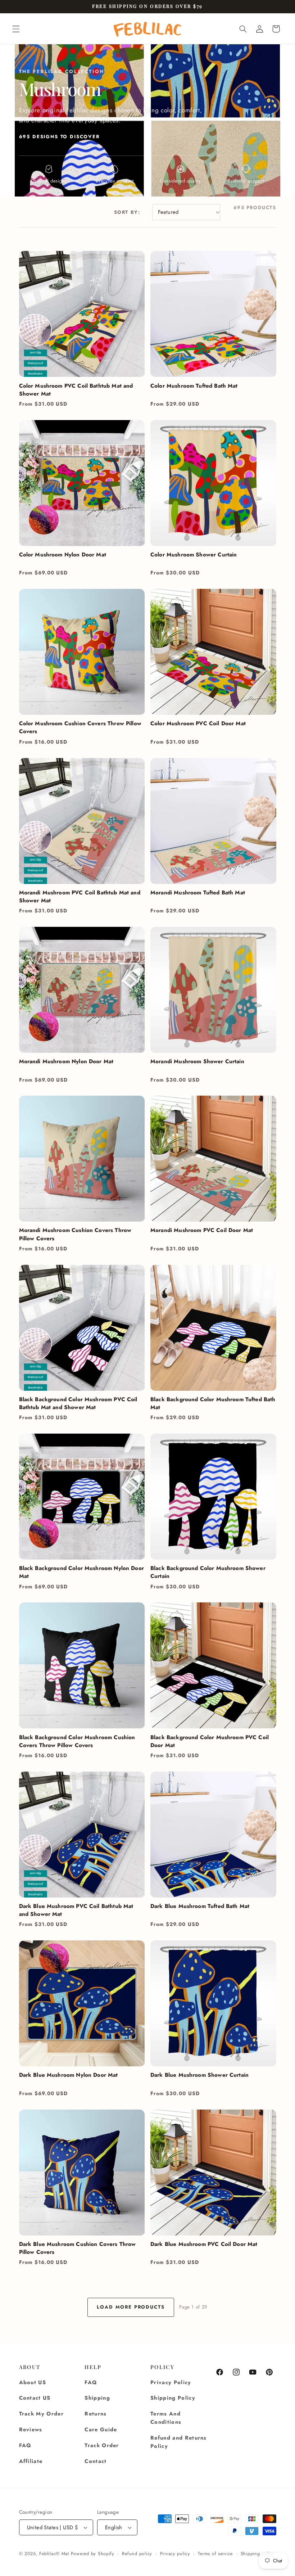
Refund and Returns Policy (179, 2442)
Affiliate (31, 2461)
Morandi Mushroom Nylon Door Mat (66, 1061)
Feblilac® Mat (54, 2554)
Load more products (131, 2307)
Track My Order (42, 2414)
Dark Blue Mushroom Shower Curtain (199, 2075)
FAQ (25, 2445)
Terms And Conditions (166, 2418)
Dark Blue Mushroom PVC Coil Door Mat (204, 2244)
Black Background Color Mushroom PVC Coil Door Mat (210, 1741)
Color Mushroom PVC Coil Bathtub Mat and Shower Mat (76, 390)
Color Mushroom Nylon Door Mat (63, 555)
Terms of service (215, 2554)
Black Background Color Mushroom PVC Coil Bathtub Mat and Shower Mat (78, 1403)
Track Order (102, 2445)
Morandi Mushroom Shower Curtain (197, 1061)
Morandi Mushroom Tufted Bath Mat (198, 893)
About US (33, 2382)
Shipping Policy (173, 2398)
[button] (16, 29)
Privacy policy (175, 2554)
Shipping (97, 2398)
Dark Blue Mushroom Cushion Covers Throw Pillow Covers (78, 2248)
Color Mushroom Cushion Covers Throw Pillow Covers (80, 727)
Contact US (35, 2398)
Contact (96, 2461)
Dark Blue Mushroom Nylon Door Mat (69, 2075)
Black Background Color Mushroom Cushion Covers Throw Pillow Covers (77, 1741)
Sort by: (127, 212)
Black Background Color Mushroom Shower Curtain (208, 1572)
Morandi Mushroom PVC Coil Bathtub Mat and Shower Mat (80, 897)
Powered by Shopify (93, 2554)
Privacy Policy (171, 2382)
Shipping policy (258, 2554)
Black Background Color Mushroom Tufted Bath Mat (213, 1403)
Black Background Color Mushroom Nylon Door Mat (81, 1572)
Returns (96, 2414)
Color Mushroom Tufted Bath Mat (194, 386)
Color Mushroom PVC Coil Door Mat (198, 723)
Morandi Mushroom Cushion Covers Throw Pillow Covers (75, 1234)
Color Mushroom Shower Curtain (194, 555)
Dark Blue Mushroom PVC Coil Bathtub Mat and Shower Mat (76, 1910)
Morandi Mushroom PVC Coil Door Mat (202, 1230)
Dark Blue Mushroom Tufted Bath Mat (200, 1906)
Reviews (31, 2430)
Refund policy (137, 2554)
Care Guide (101, 2430)
